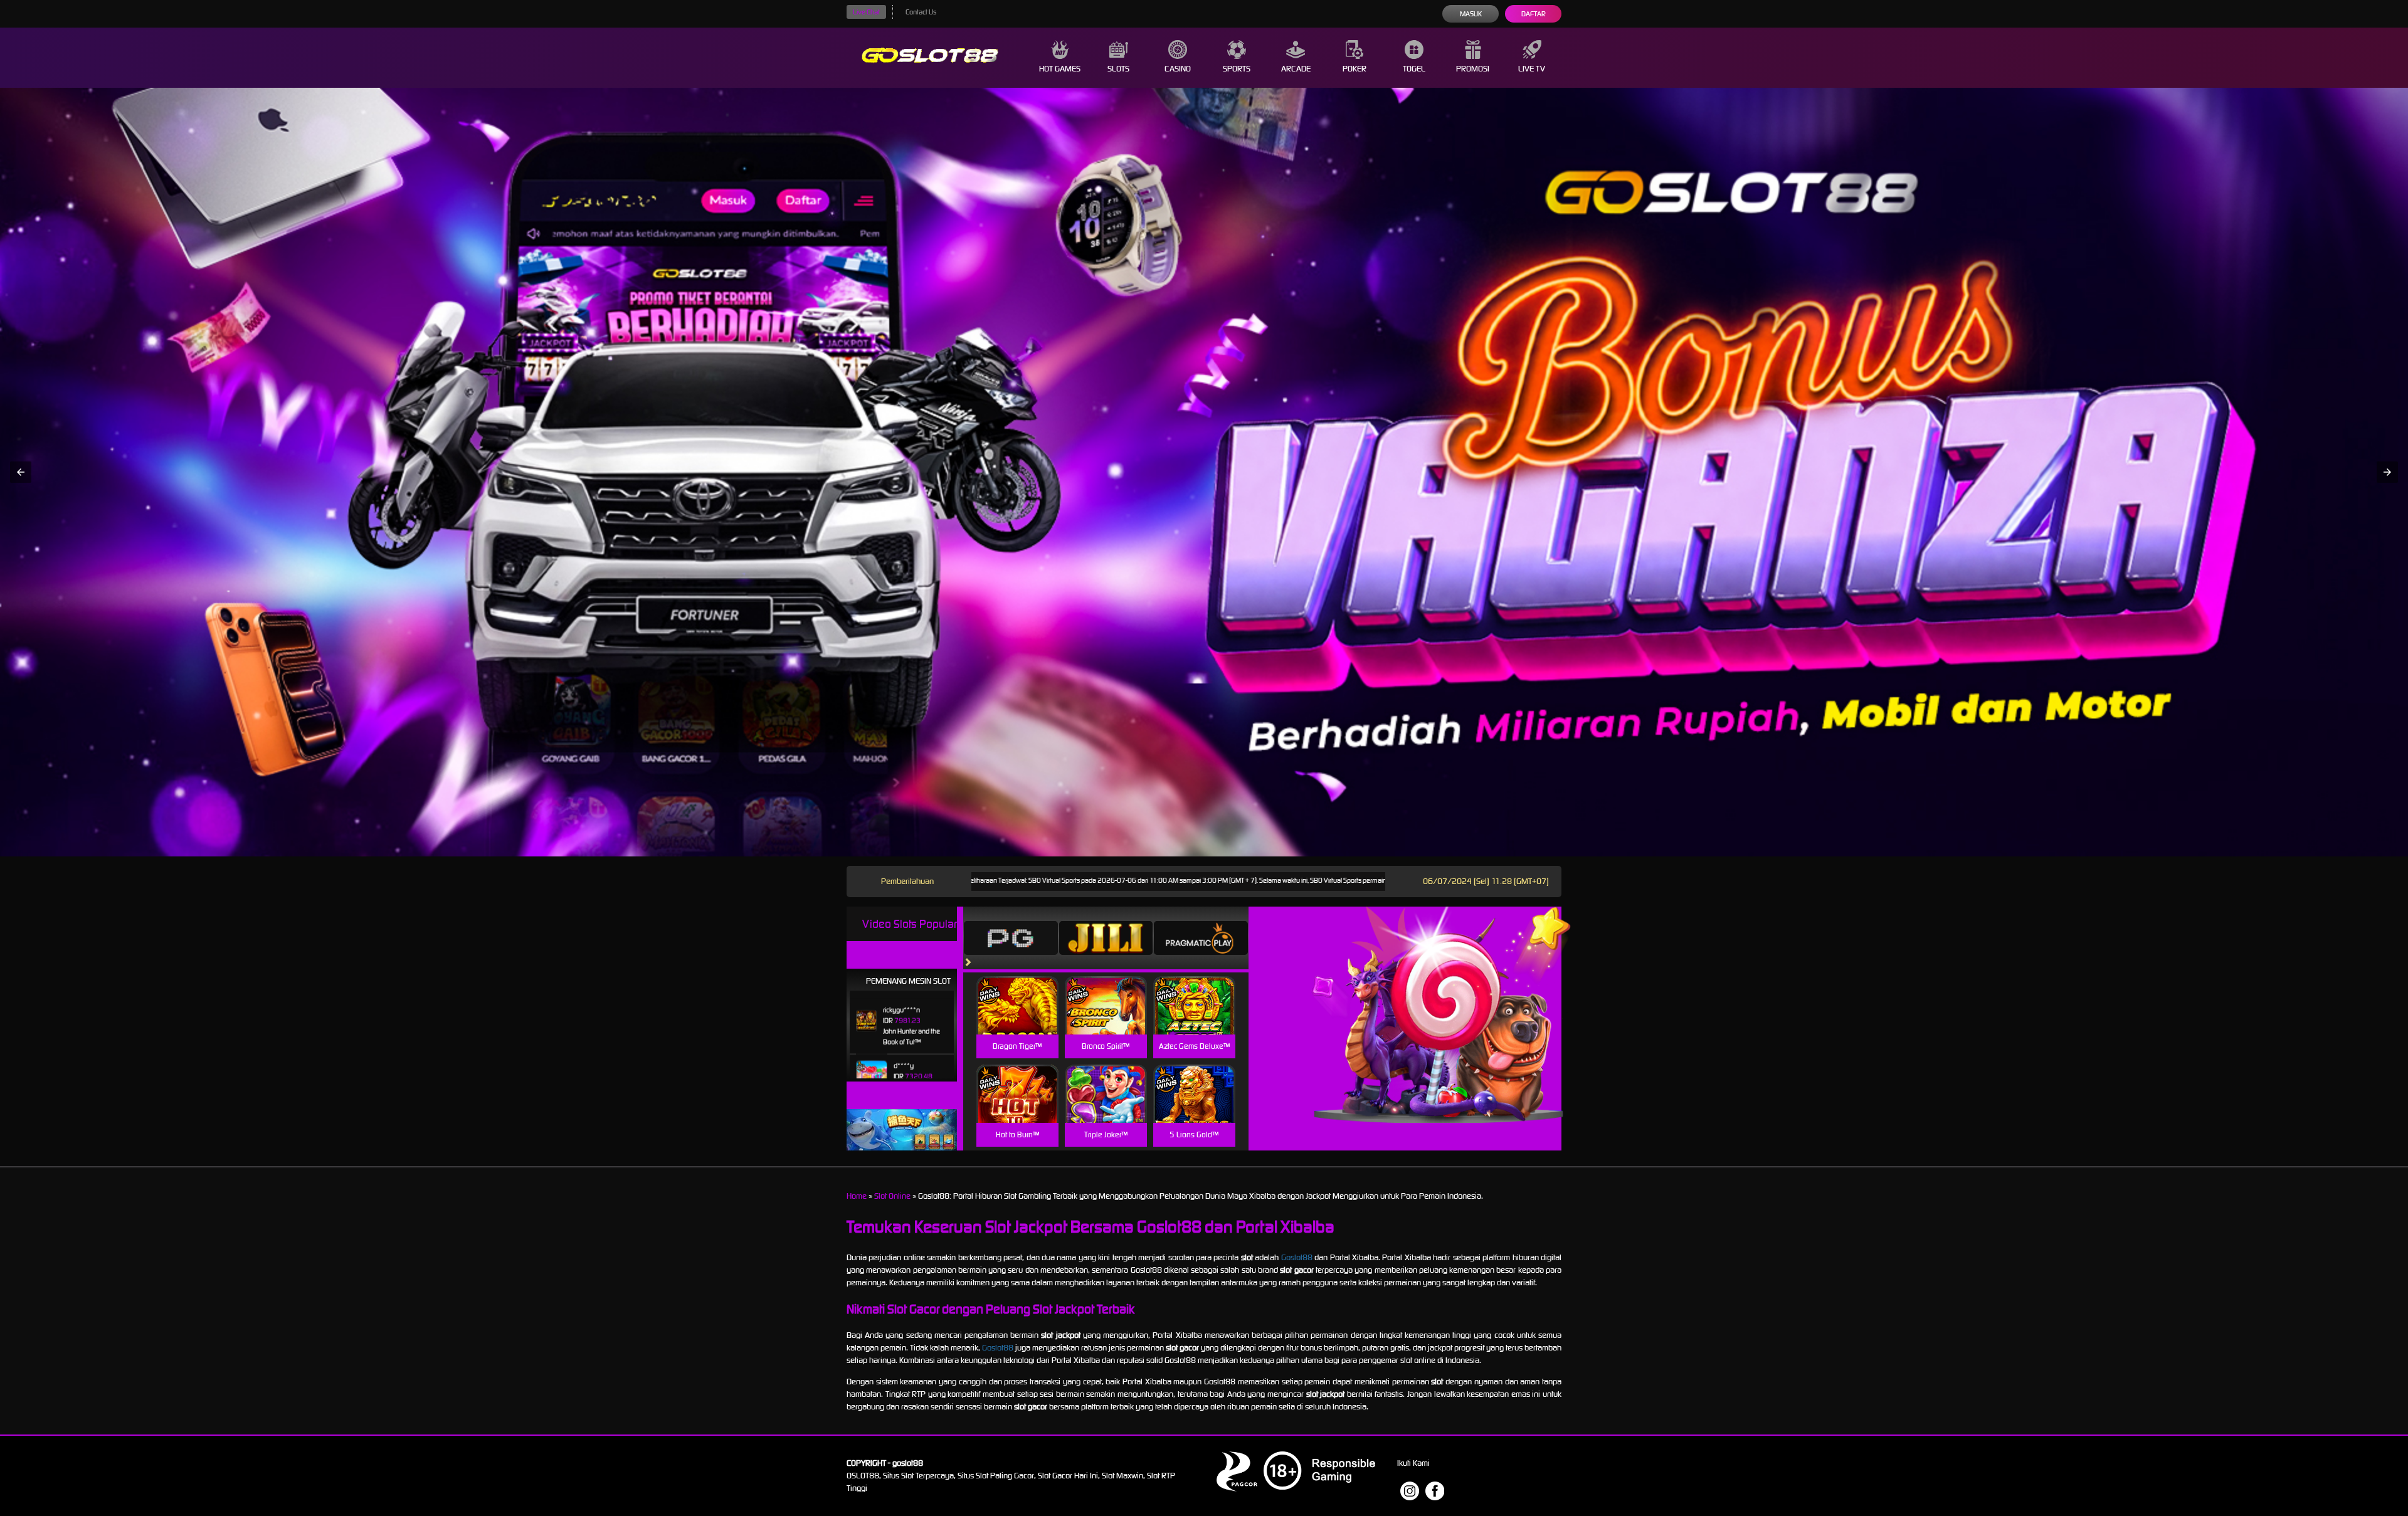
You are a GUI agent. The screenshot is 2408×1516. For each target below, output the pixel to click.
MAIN (1017, 1019)
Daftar (1534, 14)
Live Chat (866, 12)
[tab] (1011, 938)
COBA (1017, 990)
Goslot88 (1297, 1257)
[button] (21, 472)
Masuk (1471, 14)
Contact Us (921, 12)
